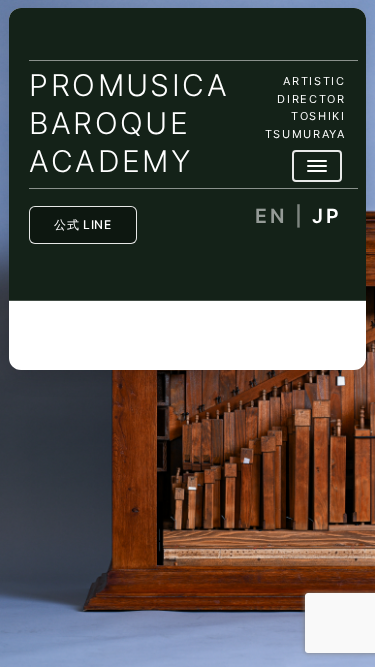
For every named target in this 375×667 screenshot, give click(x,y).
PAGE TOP (348, 629)
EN (270, 216)
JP (326, 216)
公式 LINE (82, 224)
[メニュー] (317, 166)
